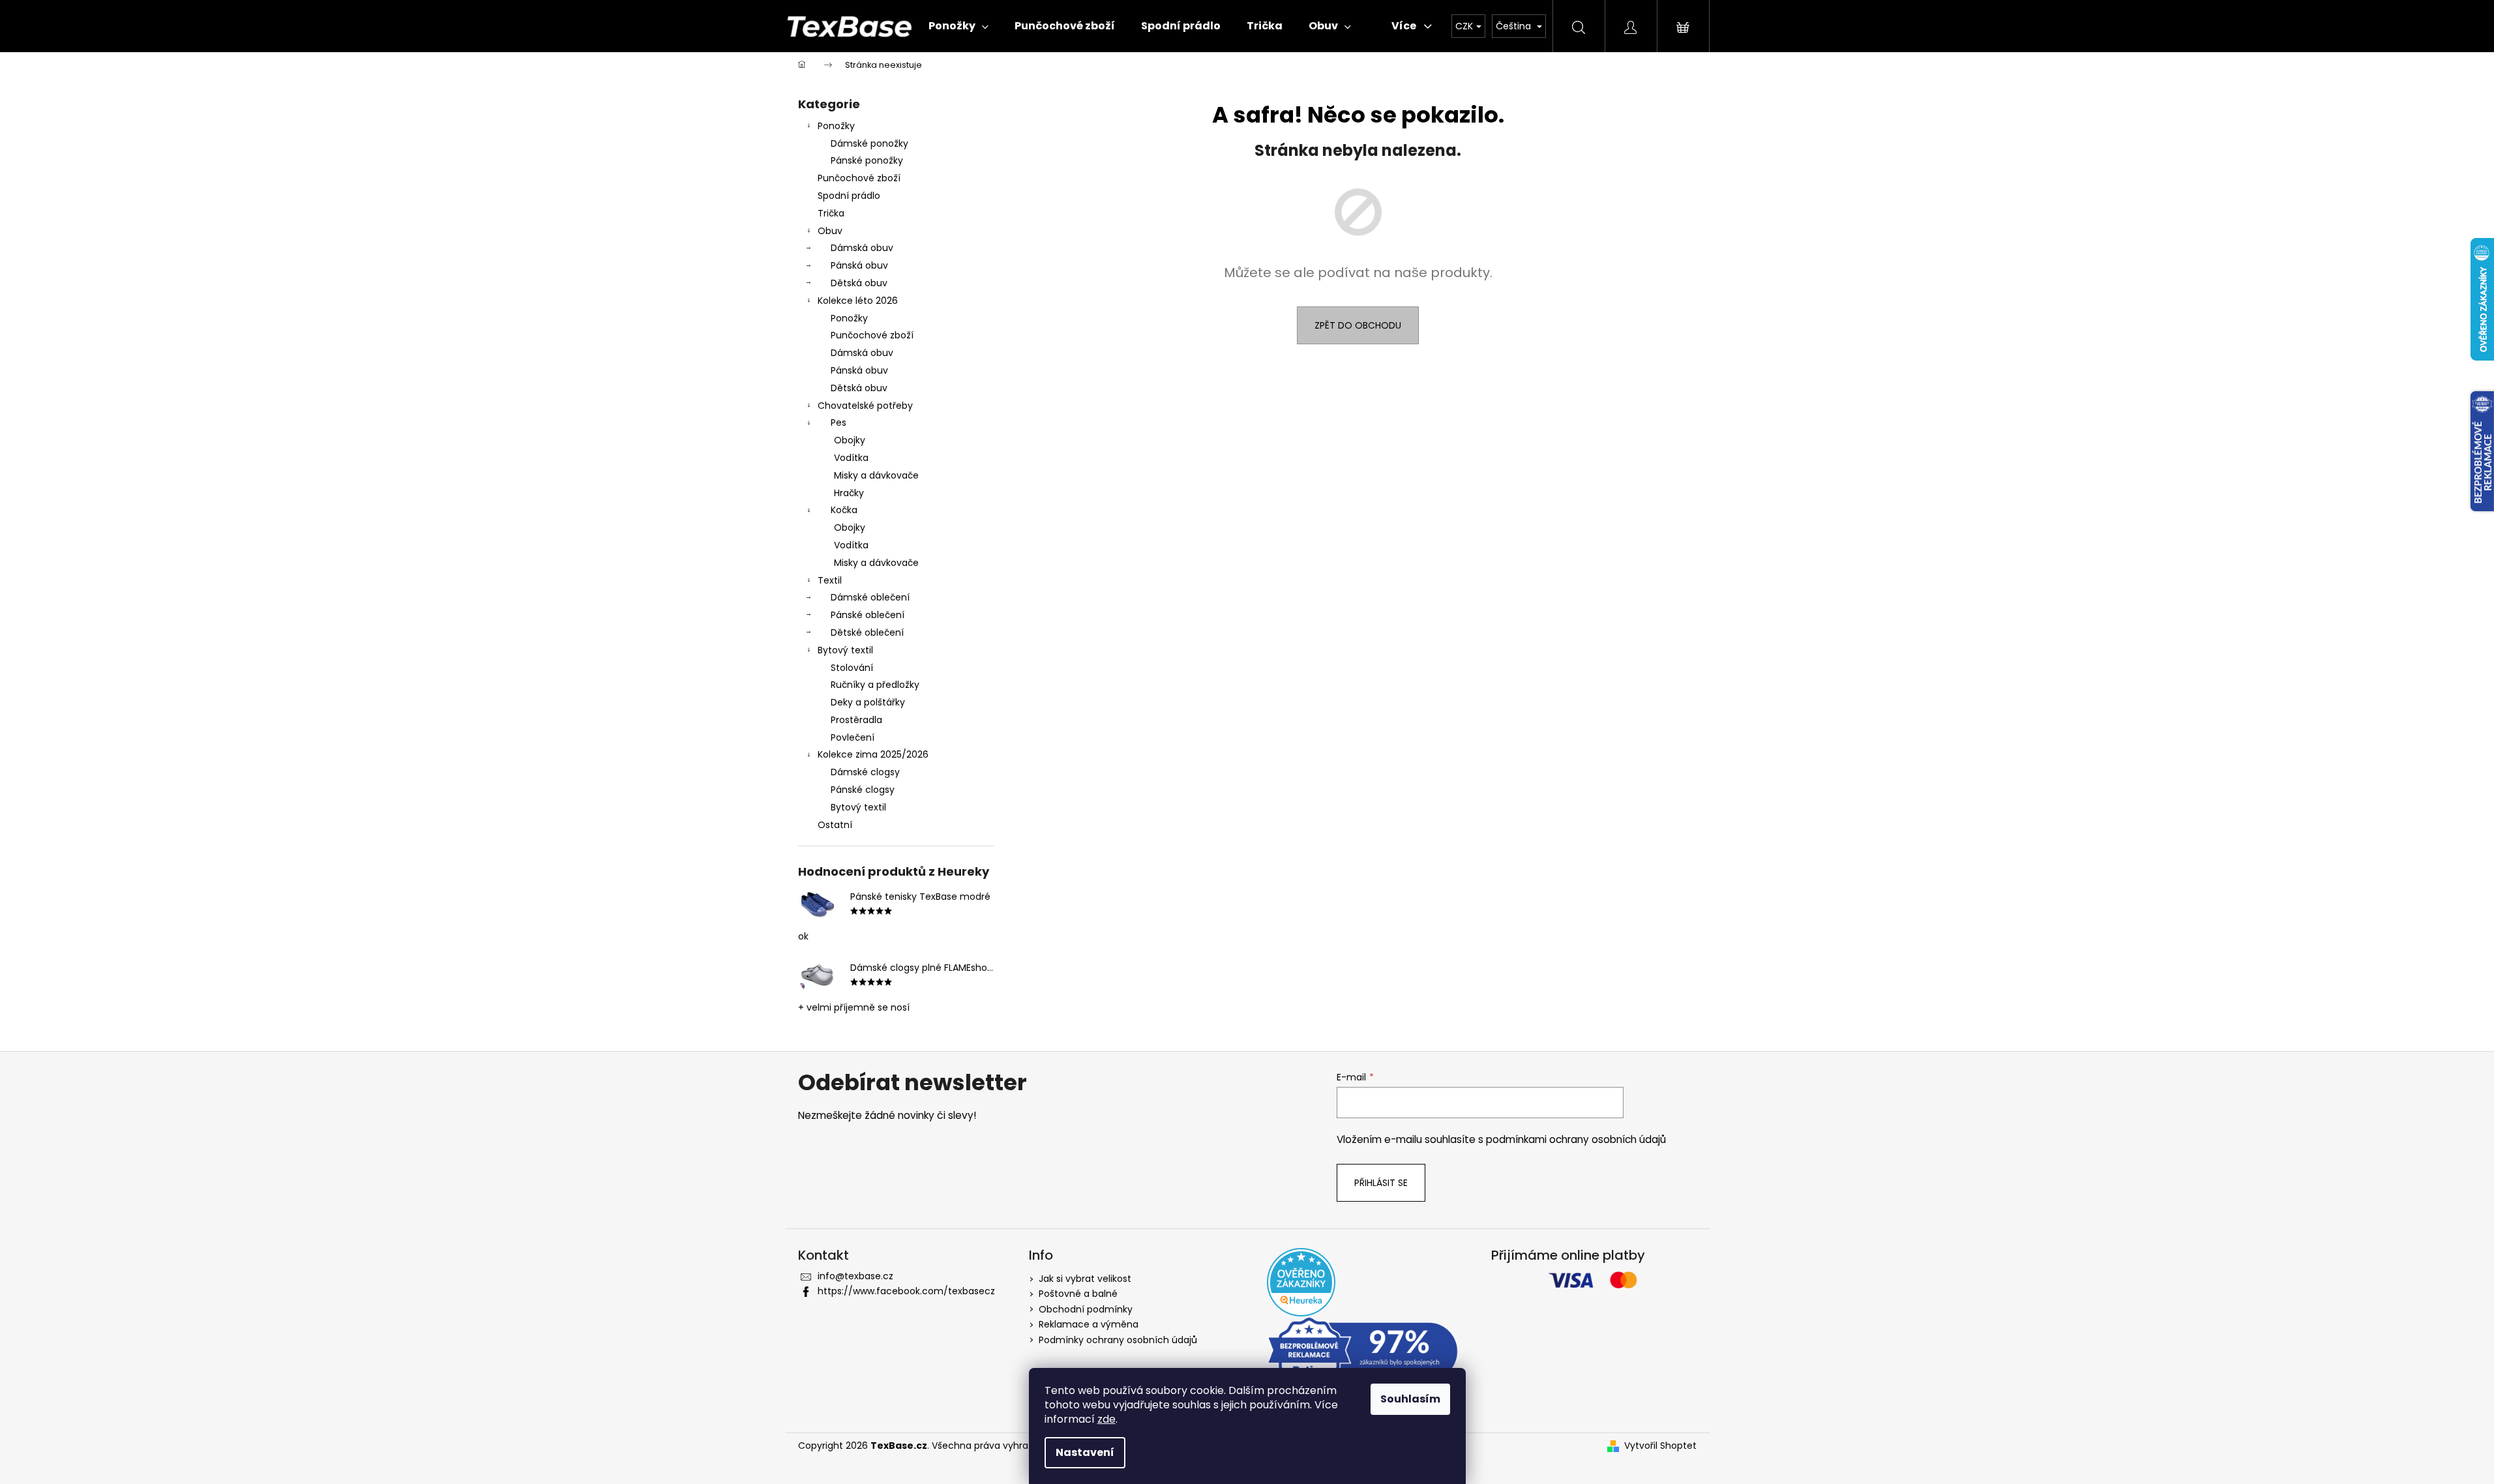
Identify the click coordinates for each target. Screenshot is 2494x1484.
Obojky (850, 440)
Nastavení (1085, 1452)
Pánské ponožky (867, 160)
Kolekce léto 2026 (858, 301)
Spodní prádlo (849, 196)
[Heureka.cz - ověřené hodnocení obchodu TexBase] (1301, 1282)
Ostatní (835, 825)
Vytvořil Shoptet (1660, 1446)
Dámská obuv (862, 248)
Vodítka (851, 458)
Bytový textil (845, 650)
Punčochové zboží (859, 178)
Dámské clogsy (865, 772)
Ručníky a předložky (875, 685)
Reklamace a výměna (1089, 1324)
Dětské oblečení (867, 632)
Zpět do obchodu (1358, 325)
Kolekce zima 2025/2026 (873, 754)
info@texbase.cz (855, 1276)
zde (1106, 1419)
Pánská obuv (859, 265)
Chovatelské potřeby (865, 406)
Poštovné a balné (1078, 1294)
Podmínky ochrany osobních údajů (1118, 1340)
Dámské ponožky (869, 143)
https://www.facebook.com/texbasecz (906, 1291)
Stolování (852, 668)
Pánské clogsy (863, 790)
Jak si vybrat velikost (1085, 1279)
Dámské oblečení (870, 597)
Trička (831, 213)
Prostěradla (856, 720)
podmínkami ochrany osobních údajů (1576, 1139)
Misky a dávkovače (876, 475)
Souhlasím (1410, 1399)
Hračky (849, 493)
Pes (839, 423)
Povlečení (853, 737)
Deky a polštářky (868, 702)
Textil (830, 580)
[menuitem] (958, 26)
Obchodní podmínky (1086, 1309)
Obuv (830, 231)
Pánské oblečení (868, 615)
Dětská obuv (859, 283)
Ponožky (836, 126)
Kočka (844, 510)
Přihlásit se (1381, 1183)
